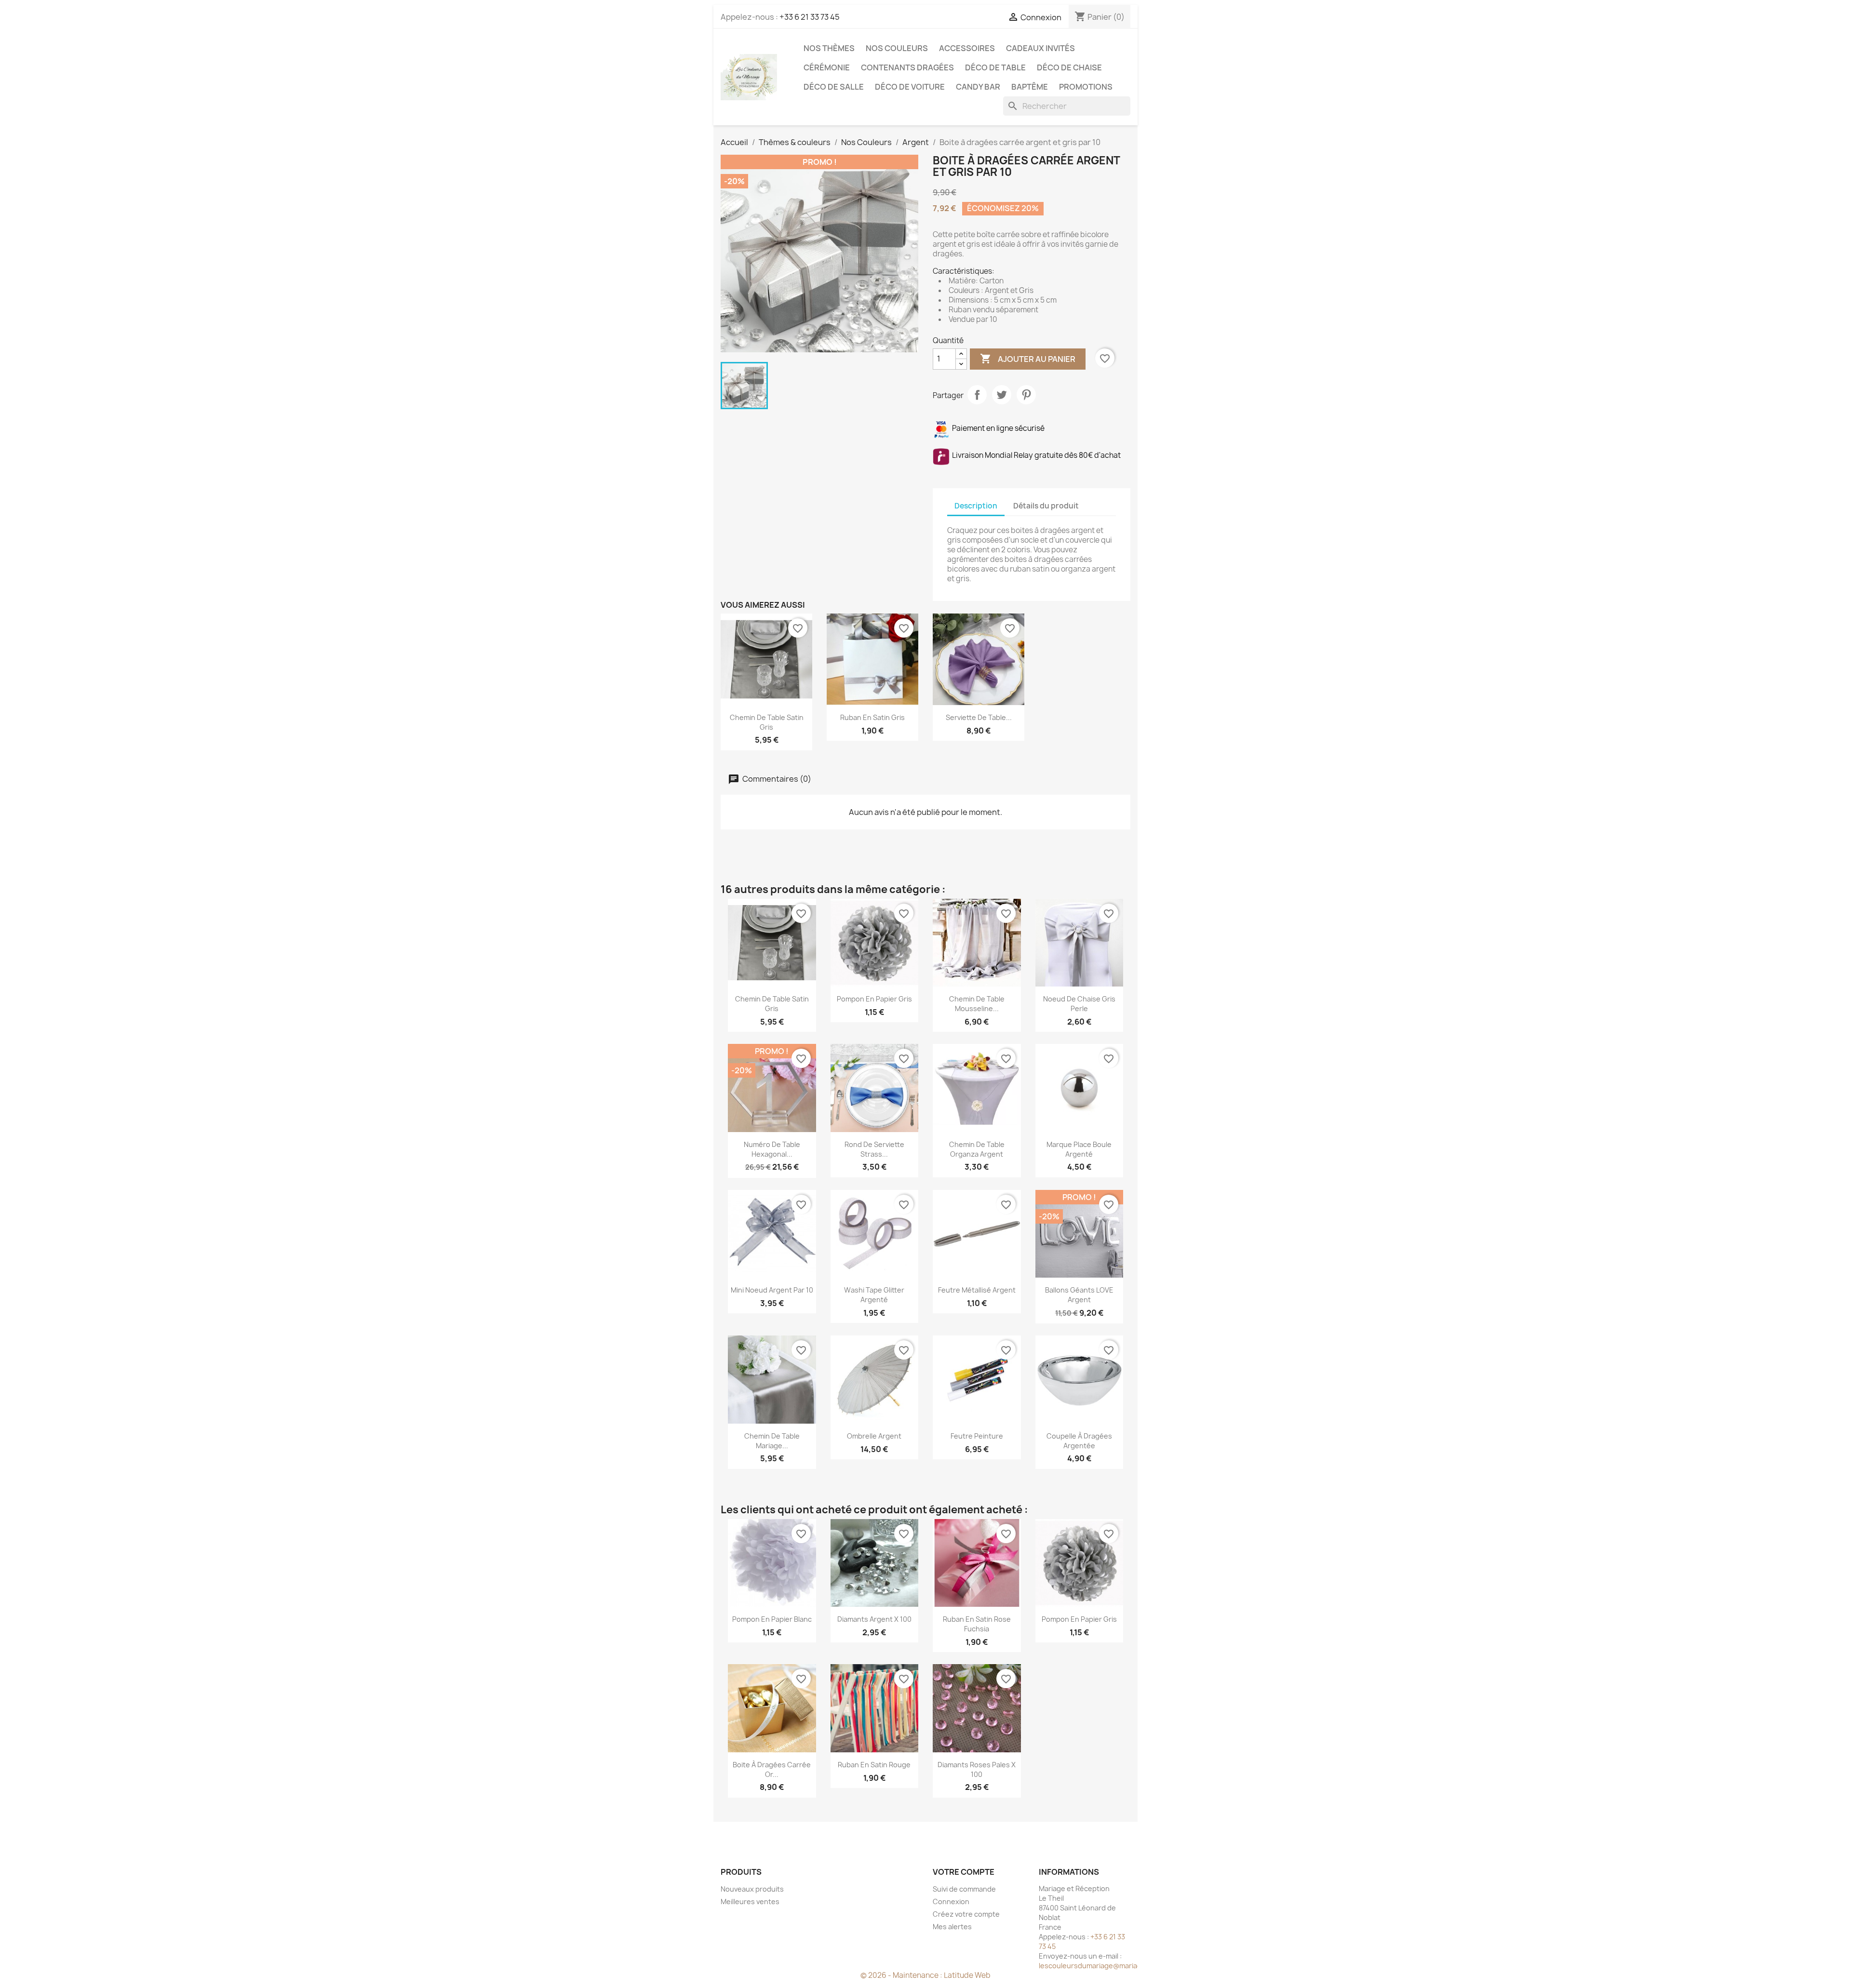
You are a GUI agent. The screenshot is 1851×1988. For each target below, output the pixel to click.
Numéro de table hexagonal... (772, 1149)
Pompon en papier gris (874, 999)
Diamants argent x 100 (874, 1619)
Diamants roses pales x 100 (977, 1769)
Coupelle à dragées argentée (1079, 1441)
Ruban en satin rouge (874, 1765)
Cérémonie (827, 67)
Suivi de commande (964, 1889)
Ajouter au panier (1028, 359)
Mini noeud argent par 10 (772, 1290)
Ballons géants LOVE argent (1079, 1295)
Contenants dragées (907, 67)
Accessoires (967, 48)
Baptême (1030, 87)
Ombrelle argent (874, 1436)
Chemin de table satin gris (767, 722)
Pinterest (1026, 395)
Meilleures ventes (750, 1901)
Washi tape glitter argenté (874, 1295)
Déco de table (995, 67)
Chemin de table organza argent (977, 1149)
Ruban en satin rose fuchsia (977, 1624)
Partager (977, 395)
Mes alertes (952, 1927)
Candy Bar (978, 87)
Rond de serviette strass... (874, 1149)
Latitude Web (967, 1975)
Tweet (1002, 395)
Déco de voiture (910, 87)
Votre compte (964, 1872)
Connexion (951, 1901)
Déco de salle (834, 87)
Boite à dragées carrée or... (772, 1769)
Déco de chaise (1069, 67)
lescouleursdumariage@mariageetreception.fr (1116, 1966)
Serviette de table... (979, 717)
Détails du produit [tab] (1046, 506)
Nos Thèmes (829, 48)
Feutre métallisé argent (977, 1290)
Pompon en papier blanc (772, 1619)
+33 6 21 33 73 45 (810, 17)
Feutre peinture (977, 1436)
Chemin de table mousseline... (977, 1004)
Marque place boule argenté (1079, 1149)
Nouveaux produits (752, 1889)
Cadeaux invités (1040, 48)
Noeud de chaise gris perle (1079, 1004)
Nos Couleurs (897, 48)
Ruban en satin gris (872, 717)
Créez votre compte (966, 1914)
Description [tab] (976, 506)
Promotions (1086, 87)
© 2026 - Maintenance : (902, 1975)
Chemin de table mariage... (772, 1441)
